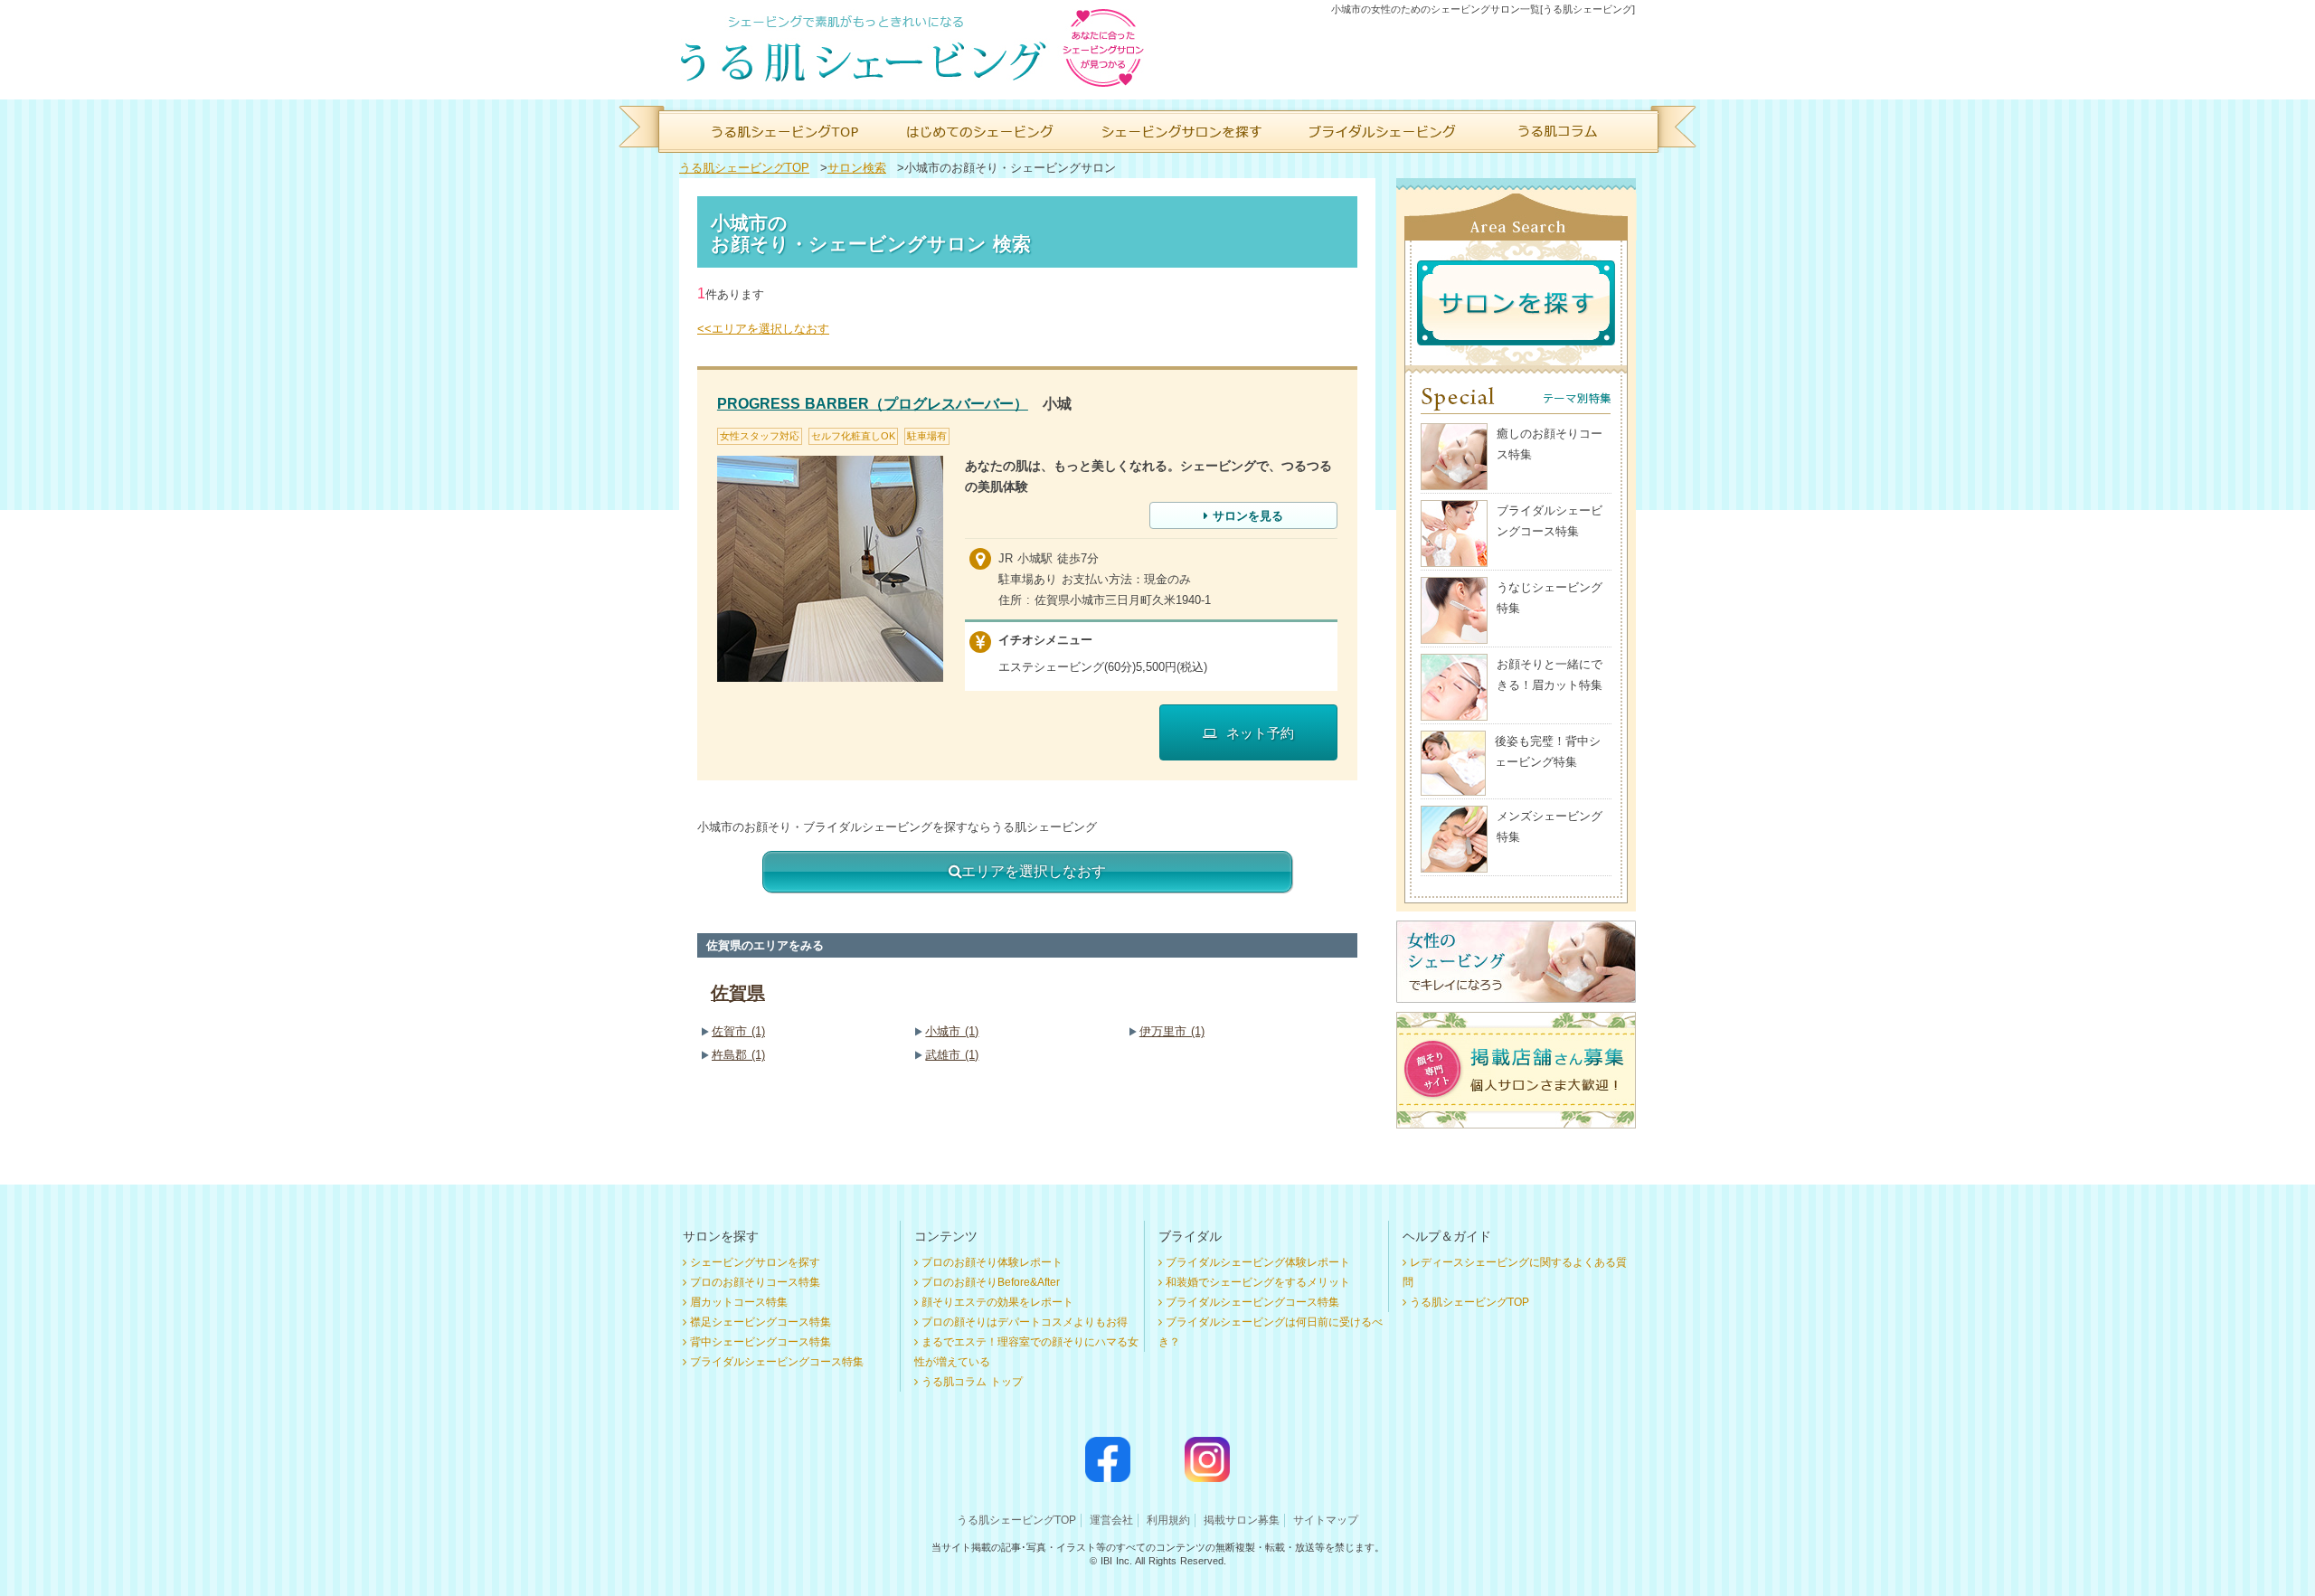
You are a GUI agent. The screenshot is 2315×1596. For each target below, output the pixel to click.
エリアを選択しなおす (1034, 871)
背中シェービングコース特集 (761, 1342)
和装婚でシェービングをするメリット (1258, 1282)
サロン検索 (857, 168)
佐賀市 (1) (738, 1031)
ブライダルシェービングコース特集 (777, 1362)
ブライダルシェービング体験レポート (1258, 1262)
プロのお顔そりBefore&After (991, 1282)
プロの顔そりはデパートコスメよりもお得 (1025, 1322)
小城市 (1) (952, 1031)
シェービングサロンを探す (755, 1262)
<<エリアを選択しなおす (763, 329)
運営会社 (1111, 1520)
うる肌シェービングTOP (744, 168)
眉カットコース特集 (739, 1302)
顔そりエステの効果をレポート (997, 1302)
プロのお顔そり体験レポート (992, 1262)
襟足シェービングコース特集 (761, 1322)
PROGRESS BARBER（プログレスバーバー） (873, 404)
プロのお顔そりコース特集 (755, 1282)
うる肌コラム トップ (972, 1382)
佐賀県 (738, 993)
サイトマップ (1326, 1520)
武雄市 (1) (952, 1055)
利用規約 (1168, 1520)
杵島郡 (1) (738, 1055)
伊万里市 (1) (1172, 1031)
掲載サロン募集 (1242, 1520)
